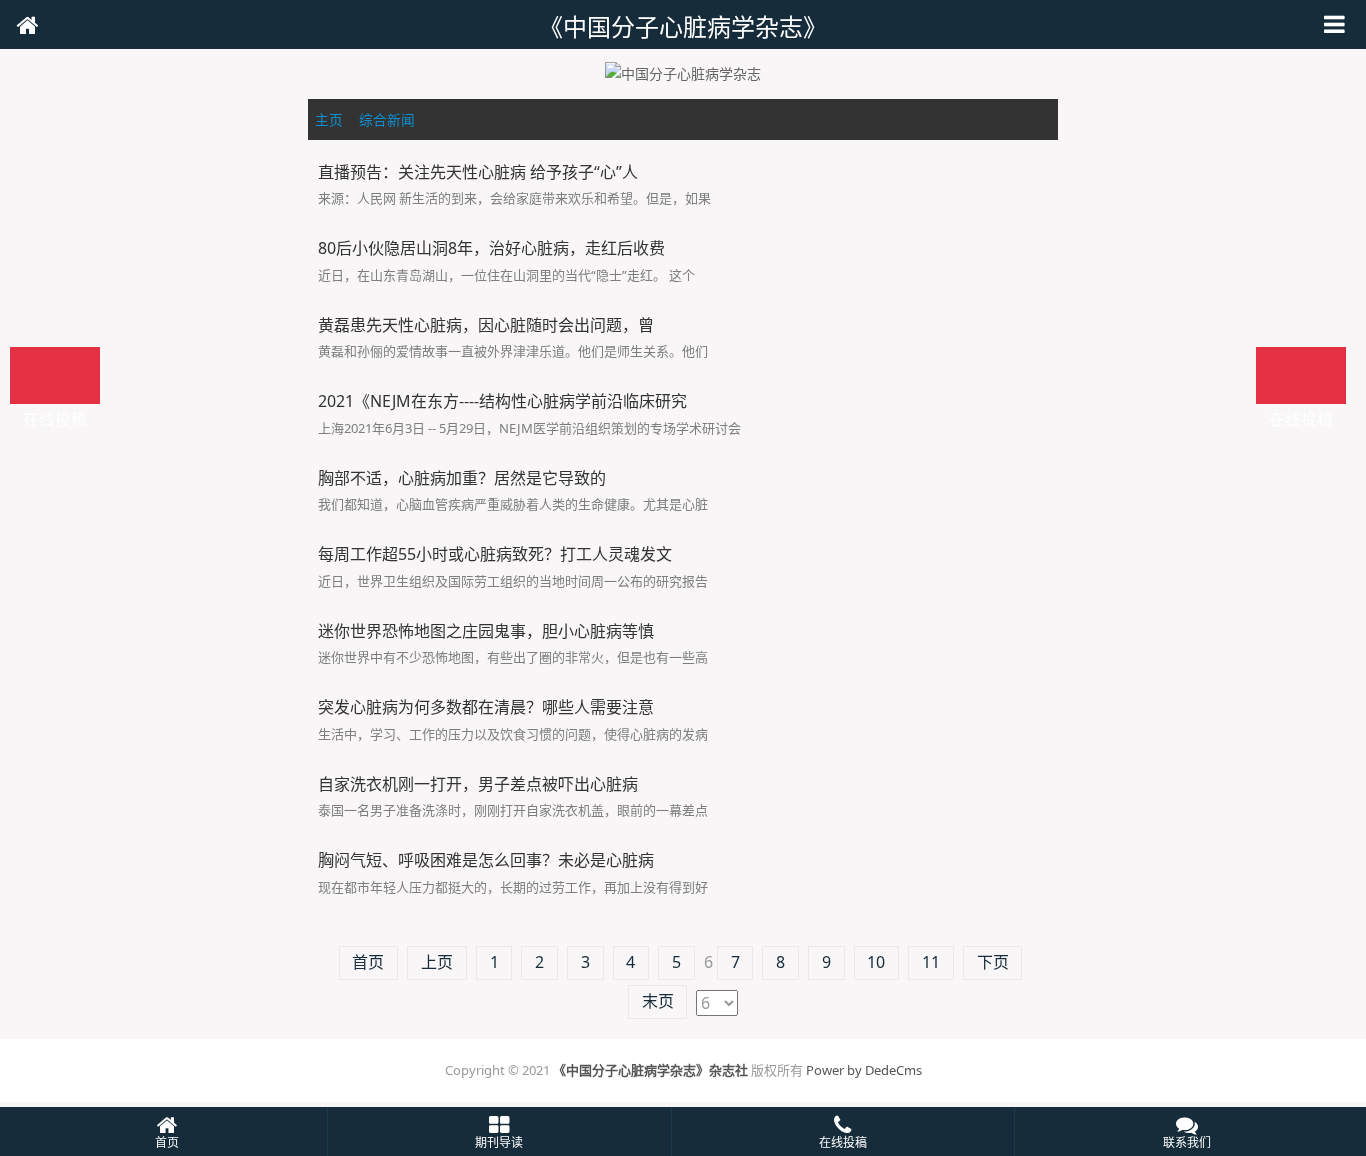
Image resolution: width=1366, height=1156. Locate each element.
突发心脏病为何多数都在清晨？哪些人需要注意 (486, 707)
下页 (993, 962)
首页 (368, 962)
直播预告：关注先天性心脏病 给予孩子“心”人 (478, 172)
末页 (658, 1001)
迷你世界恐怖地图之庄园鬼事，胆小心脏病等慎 (486, 631)
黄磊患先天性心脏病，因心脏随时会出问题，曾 (486, 325)
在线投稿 (1301, 375)
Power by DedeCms (864, 1070)
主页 (329, 119)
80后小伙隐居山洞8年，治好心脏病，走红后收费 (491, 248)
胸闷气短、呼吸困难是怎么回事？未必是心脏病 (486, 860)
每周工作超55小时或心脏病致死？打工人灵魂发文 (495, 554)
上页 (437, 962)
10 (876, 962)
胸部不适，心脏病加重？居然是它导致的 (462, 478)
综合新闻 (387, 119)
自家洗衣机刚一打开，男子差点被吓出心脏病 (478, 784)
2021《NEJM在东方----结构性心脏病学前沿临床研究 (502, 401)
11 (931, 962)
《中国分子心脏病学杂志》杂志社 (650, 1070)
